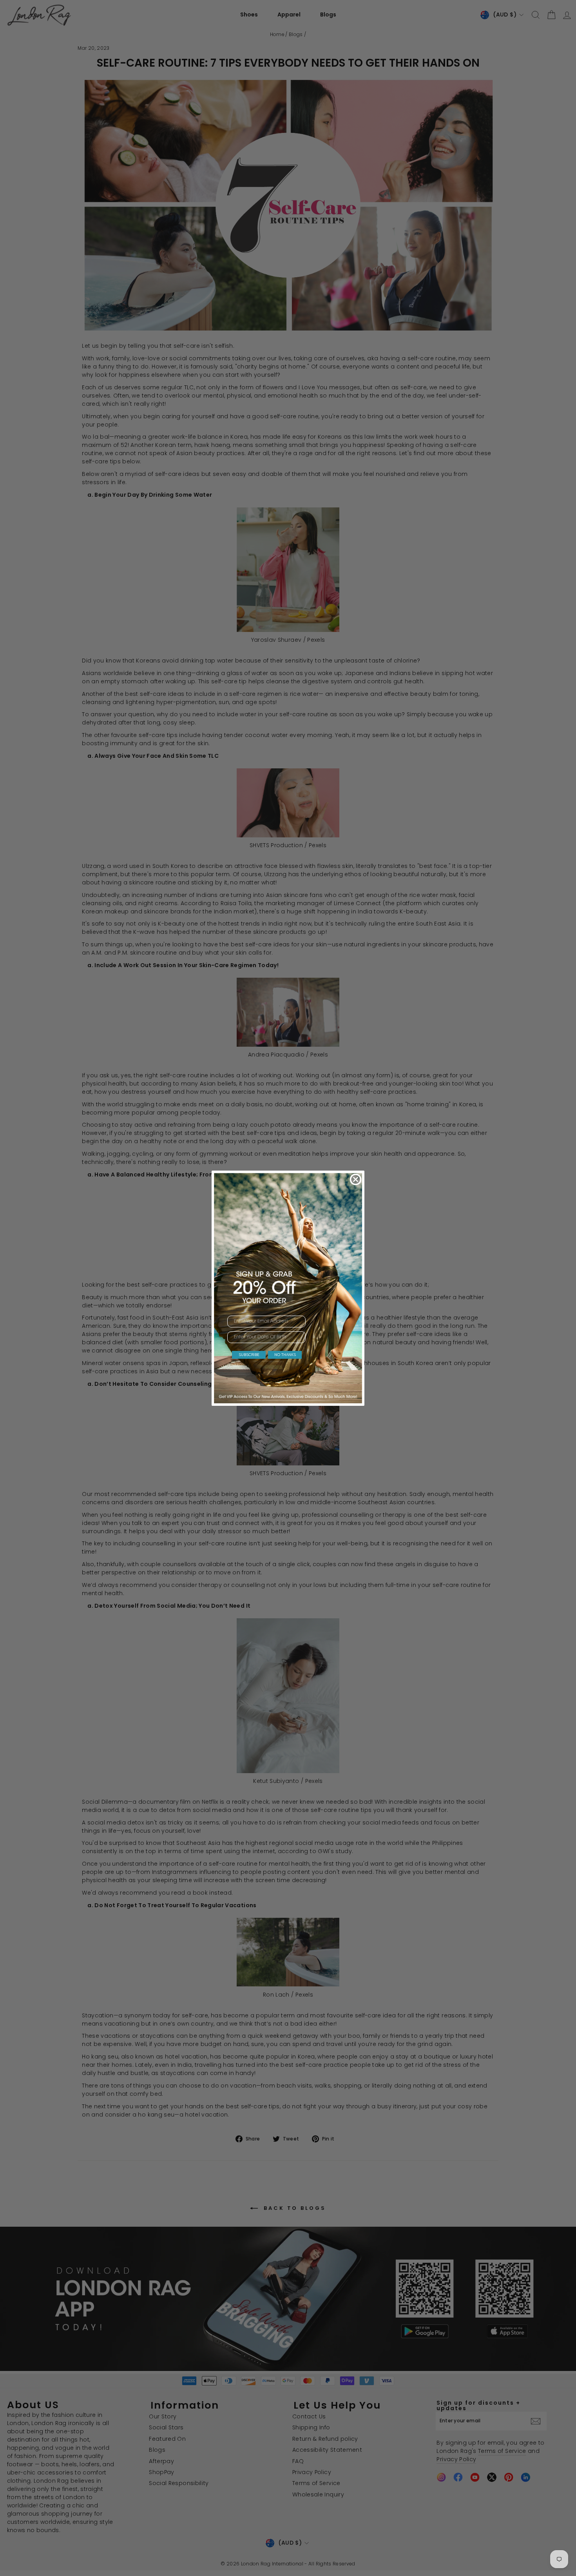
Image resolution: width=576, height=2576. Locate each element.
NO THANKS (285, 1355)
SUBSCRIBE (249, 1355)
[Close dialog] (356, 1179)
